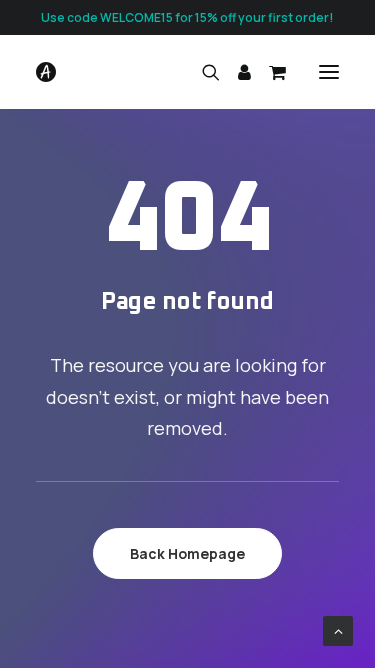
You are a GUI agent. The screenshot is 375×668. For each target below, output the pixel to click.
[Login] (235, 72)
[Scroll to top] (338, 629)
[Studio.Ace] (46, 72)
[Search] (202, 72)
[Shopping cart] (268, 72)
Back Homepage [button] (187, 553)
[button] (329, 72)
